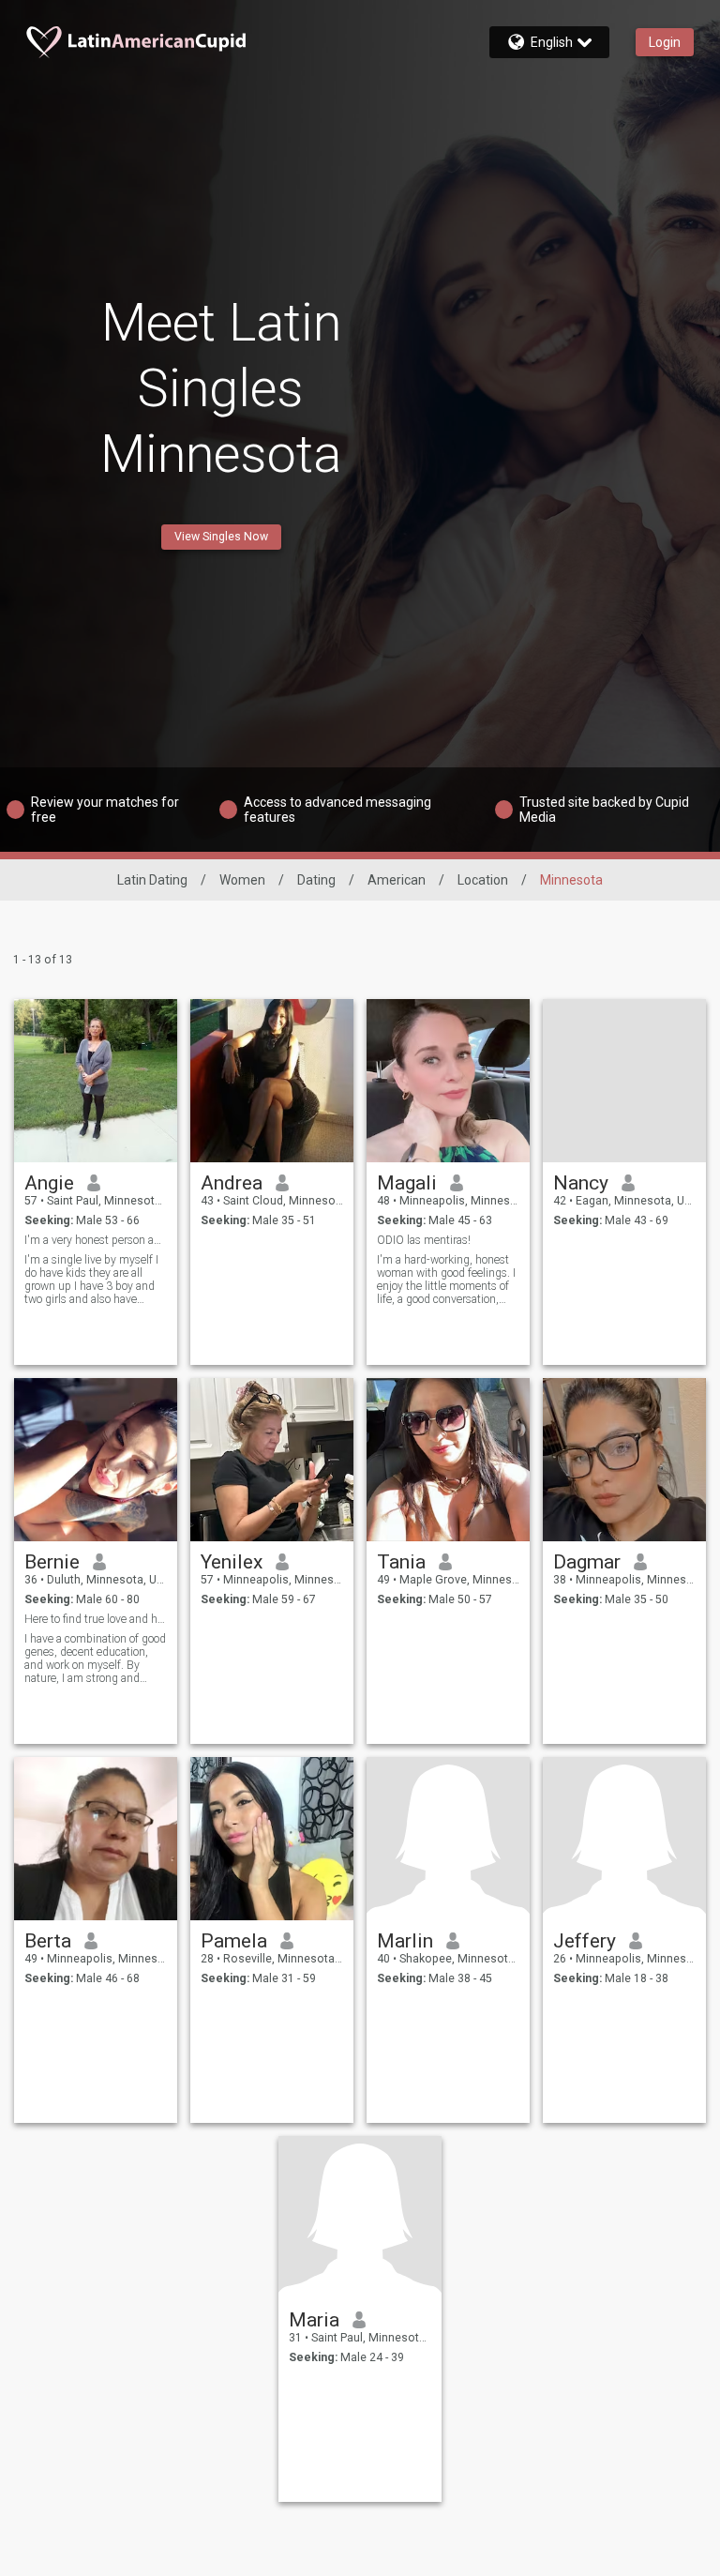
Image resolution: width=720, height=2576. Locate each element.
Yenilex (232, 1562)
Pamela (234, 1941)
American (397, 880)
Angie (49, 1183)
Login (665, 42)
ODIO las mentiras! (424, 1240)
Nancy (581, 1183)
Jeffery (585, 1941)
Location (483, 880)
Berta (48, 1941)
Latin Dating (152, 880)
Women (242, 880)
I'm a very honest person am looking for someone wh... (96, 1240)
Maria (314, 2320)
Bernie (52, 1562)
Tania (401, 1562)
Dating (316, 880)
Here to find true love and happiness (96, 1619)
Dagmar (587, 1562)
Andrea (232, 1183)
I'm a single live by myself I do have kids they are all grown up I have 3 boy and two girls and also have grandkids (91, 1280)
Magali (407, 1183)
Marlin (405, 1941)
